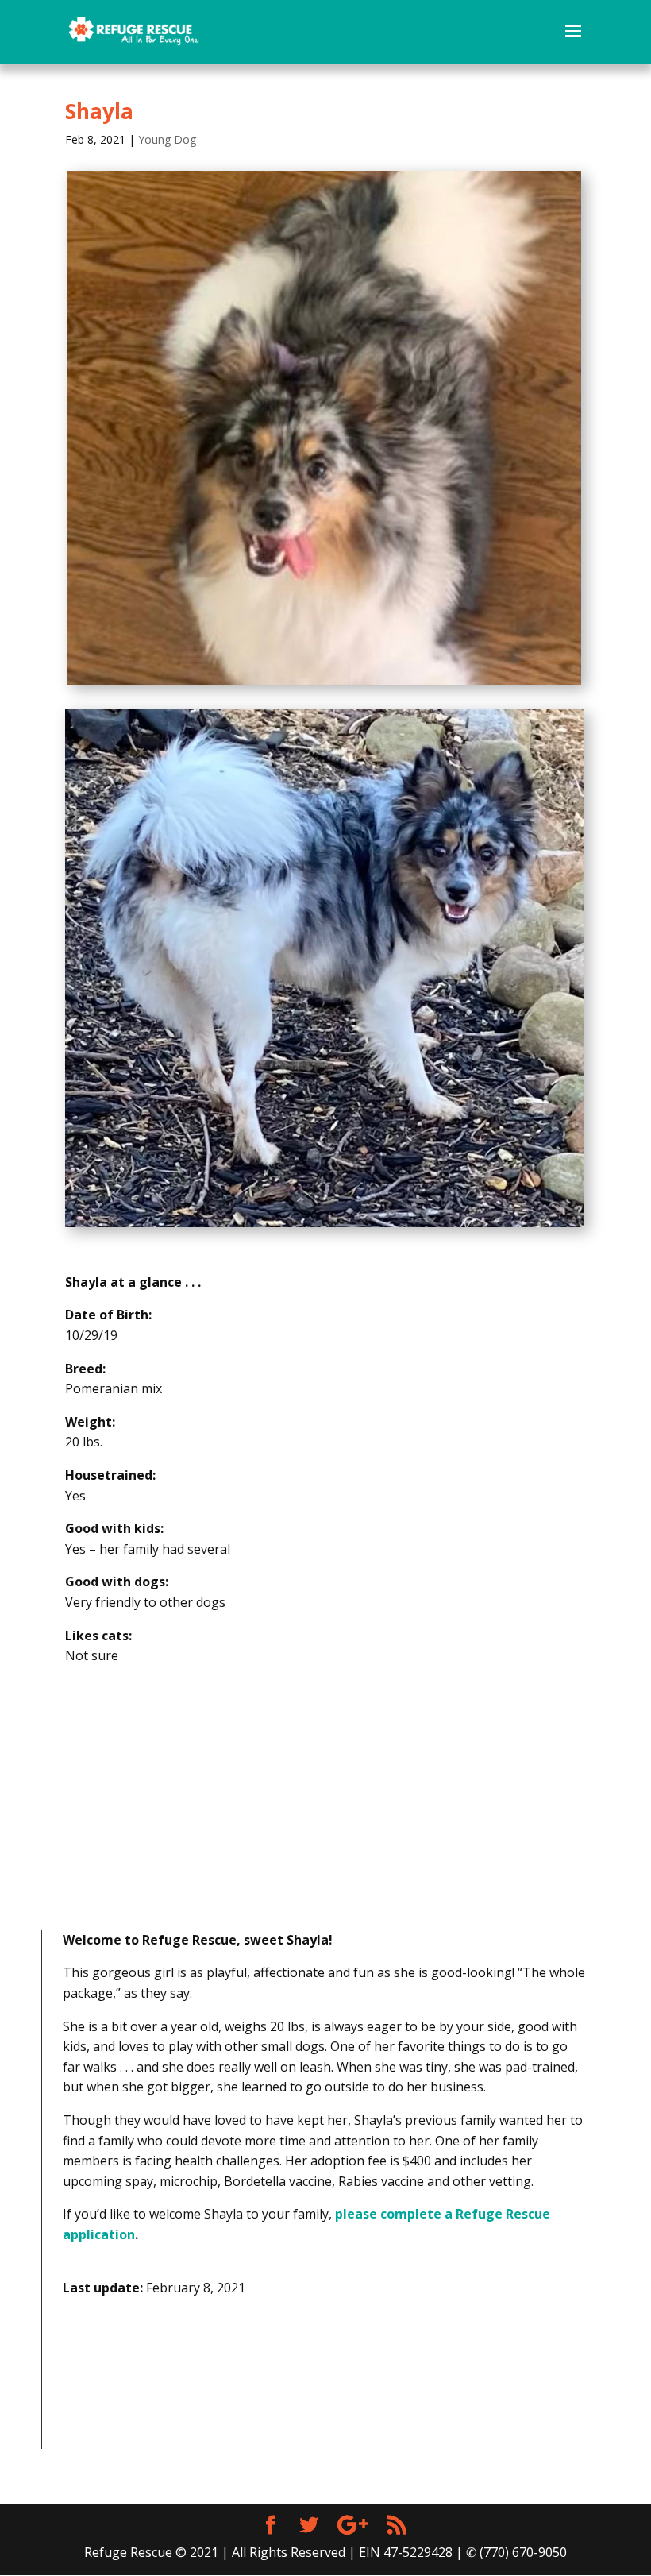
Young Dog (167, 139)
